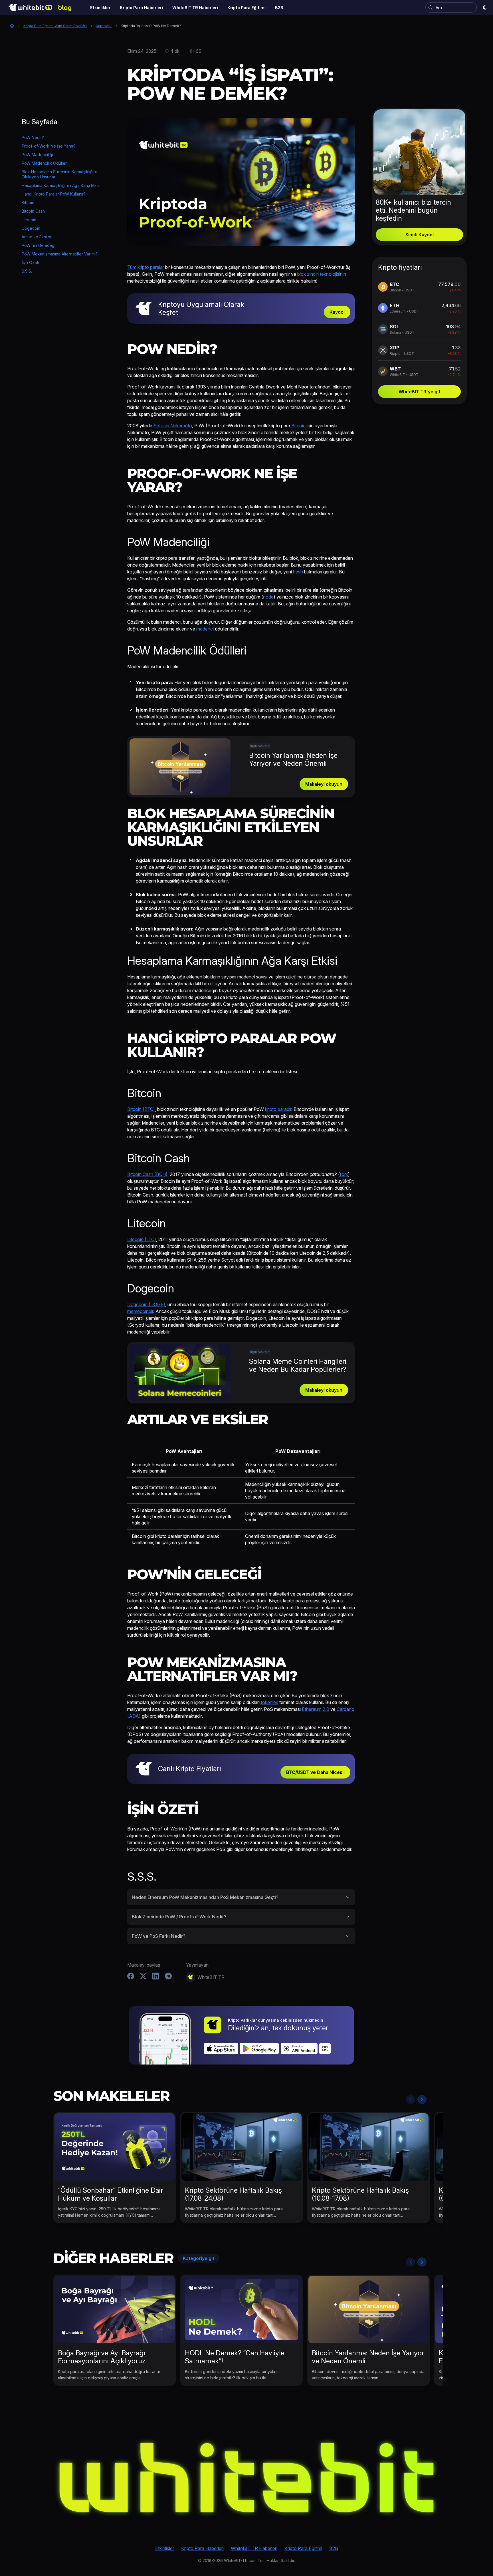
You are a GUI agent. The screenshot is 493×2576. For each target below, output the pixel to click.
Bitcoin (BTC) (141, 1109)
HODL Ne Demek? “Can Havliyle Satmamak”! (235, 2357)
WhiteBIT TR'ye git (419, 392)
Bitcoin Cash (33, 211)
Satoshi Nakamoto (173, 426)
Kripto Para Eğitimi (303, 2548)
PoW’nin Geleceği (39, 245)
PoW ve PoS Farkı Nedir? (159, 1936)
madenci (205, 629)
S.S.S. (27, 271)
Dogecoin (31, 228)
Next (422, 2100)
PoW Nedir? (33, 137)
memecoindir (140, 1311)
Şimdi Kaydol (420, 235)
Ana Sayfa (12, 26)
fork (344, 1174)
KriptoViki (104, 26)
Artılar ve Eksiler (37, 237)
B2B (334, 2548)
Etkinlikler (165, 2548)
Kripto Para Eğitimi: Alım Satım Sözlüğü (55, 26)
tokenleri (269, 1702)
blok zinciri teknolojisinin (322, 274)
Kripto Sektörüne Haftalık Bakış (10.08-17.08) (360, 2194)
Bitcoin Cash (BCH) (147, 1174)
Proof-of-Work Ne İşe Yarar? (49, 146)
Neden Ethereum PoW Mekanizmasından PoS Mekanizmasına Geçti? (205, 1897)
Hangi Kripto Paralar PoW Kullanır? (54, 194)
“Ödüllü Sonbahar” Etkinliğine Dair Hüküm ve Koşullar (111, 2194)
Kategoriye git (199, 2258)
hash (298, 572)
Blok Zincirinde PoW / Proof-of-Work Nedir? (179, 1917)
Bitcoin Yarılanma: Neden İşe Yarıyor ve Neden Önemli (368, 2357)
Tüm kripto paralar (146, 267)
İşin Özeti (30, 262)
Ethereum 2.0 (316, 1709)
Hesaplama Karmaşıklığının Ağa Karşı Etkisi (61, 185)
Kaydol (337, 312)
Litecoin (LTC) (142, 1239)
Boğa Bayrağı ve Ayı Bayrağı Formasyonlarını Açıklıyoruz (102, 2357)
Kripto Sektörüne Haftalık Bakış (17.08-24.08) (233, 2194)
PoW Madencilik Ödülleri (45, 163)
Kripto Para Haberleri (202, 2548)
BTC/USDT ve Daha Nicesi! (315, 1772)
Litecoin (29, 220)
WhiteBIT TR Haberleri (254, 2548)
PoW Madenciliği (37, 155)
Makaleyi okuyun (324, 784)
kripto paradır (278, 1109)
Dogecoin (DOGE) (146, 1304)
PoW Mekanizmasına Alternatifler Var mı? (60, 254)
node (268, 597)
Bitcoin (28, 203)
